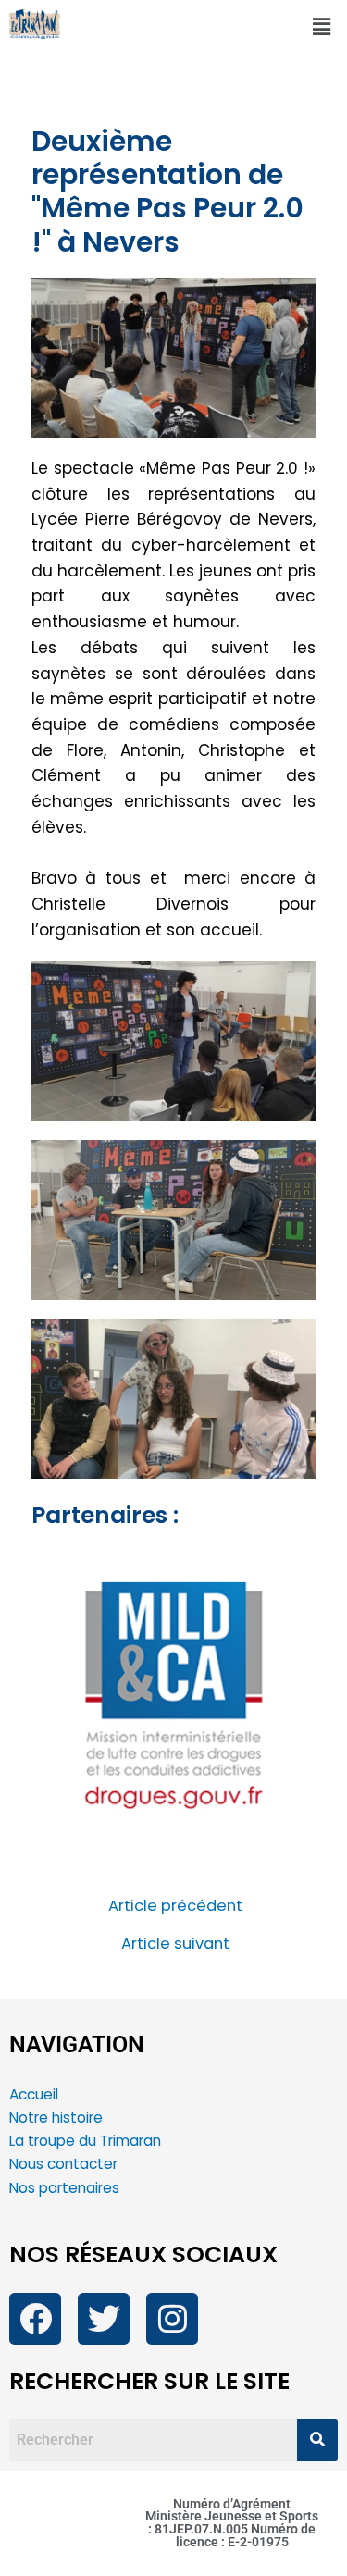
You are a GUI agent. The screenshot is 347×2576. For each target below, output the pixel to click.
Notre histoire (56, 2118)
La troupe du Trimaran (85, 2141)
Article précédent (175, 1907)
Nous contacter (65, 2164)
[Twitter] (104, 2319)
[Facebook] (35, 2319)
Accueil (34, 2094)
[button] (322, 27)
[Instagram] (172, 2319)
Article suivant (175, 1944)
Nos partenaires (64, 2188)
